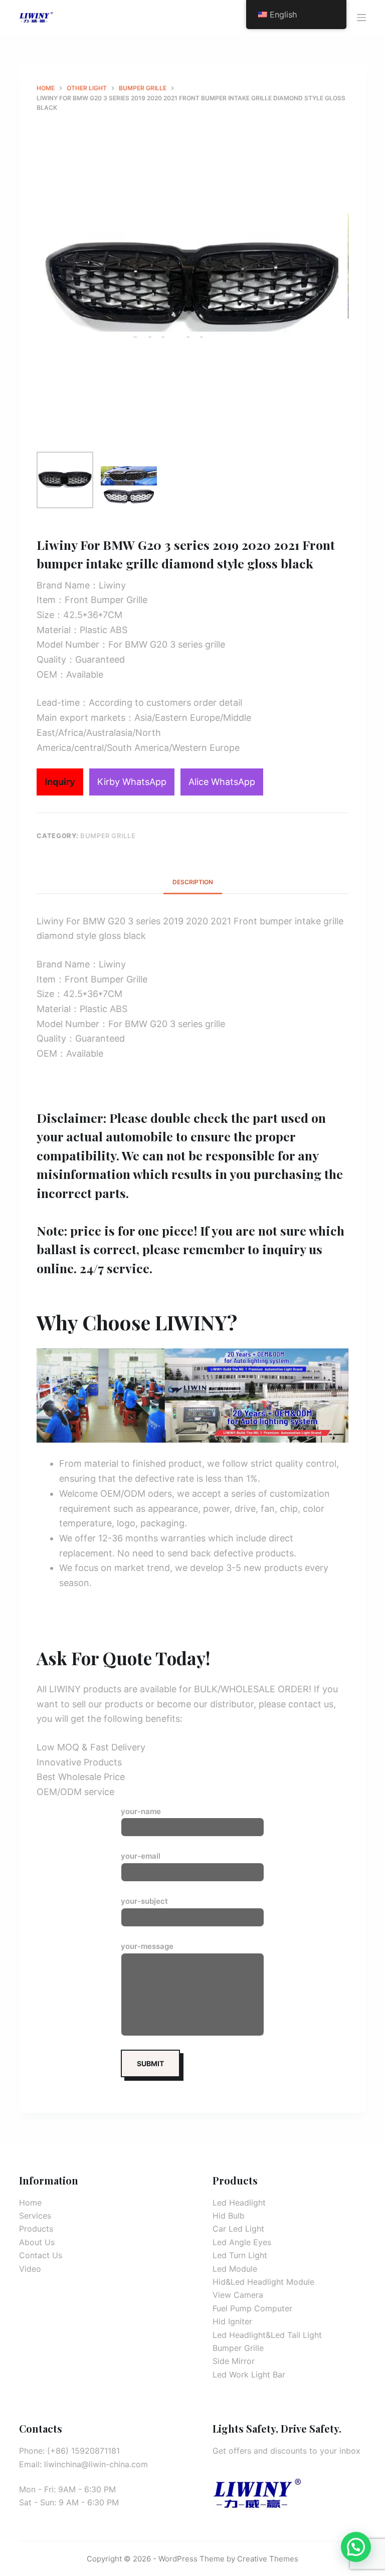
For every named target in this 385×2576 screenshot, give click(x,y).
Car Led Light (238, 2229)
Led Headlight (239, 2203)
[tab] (193, 882)
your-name (141, 1811)
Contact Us (41, 2255)
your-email (141, 1856)
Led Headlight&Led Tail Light (267, 2335)
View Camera (238, 2295)
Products (36, 2229)
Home (30, 2203)
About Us (37, 2242)
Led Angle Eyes (242, 2242)
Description (193, 882)
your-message (147, 1946)
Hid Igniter (232, 2321)
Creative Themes (268, 2559)
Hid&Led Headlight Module (263, 2282)
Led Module (235, 2269)
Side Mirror (234, 2361)
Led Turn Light (240, 2255)
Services (35, 2216)
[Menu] (361, 18)
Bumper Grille (108, 836)
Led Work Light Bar (249, 2374)
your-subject (144, 1901)
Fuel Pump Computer (252, 2308)
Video (30, 2269)
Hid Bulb (229, 2216)
